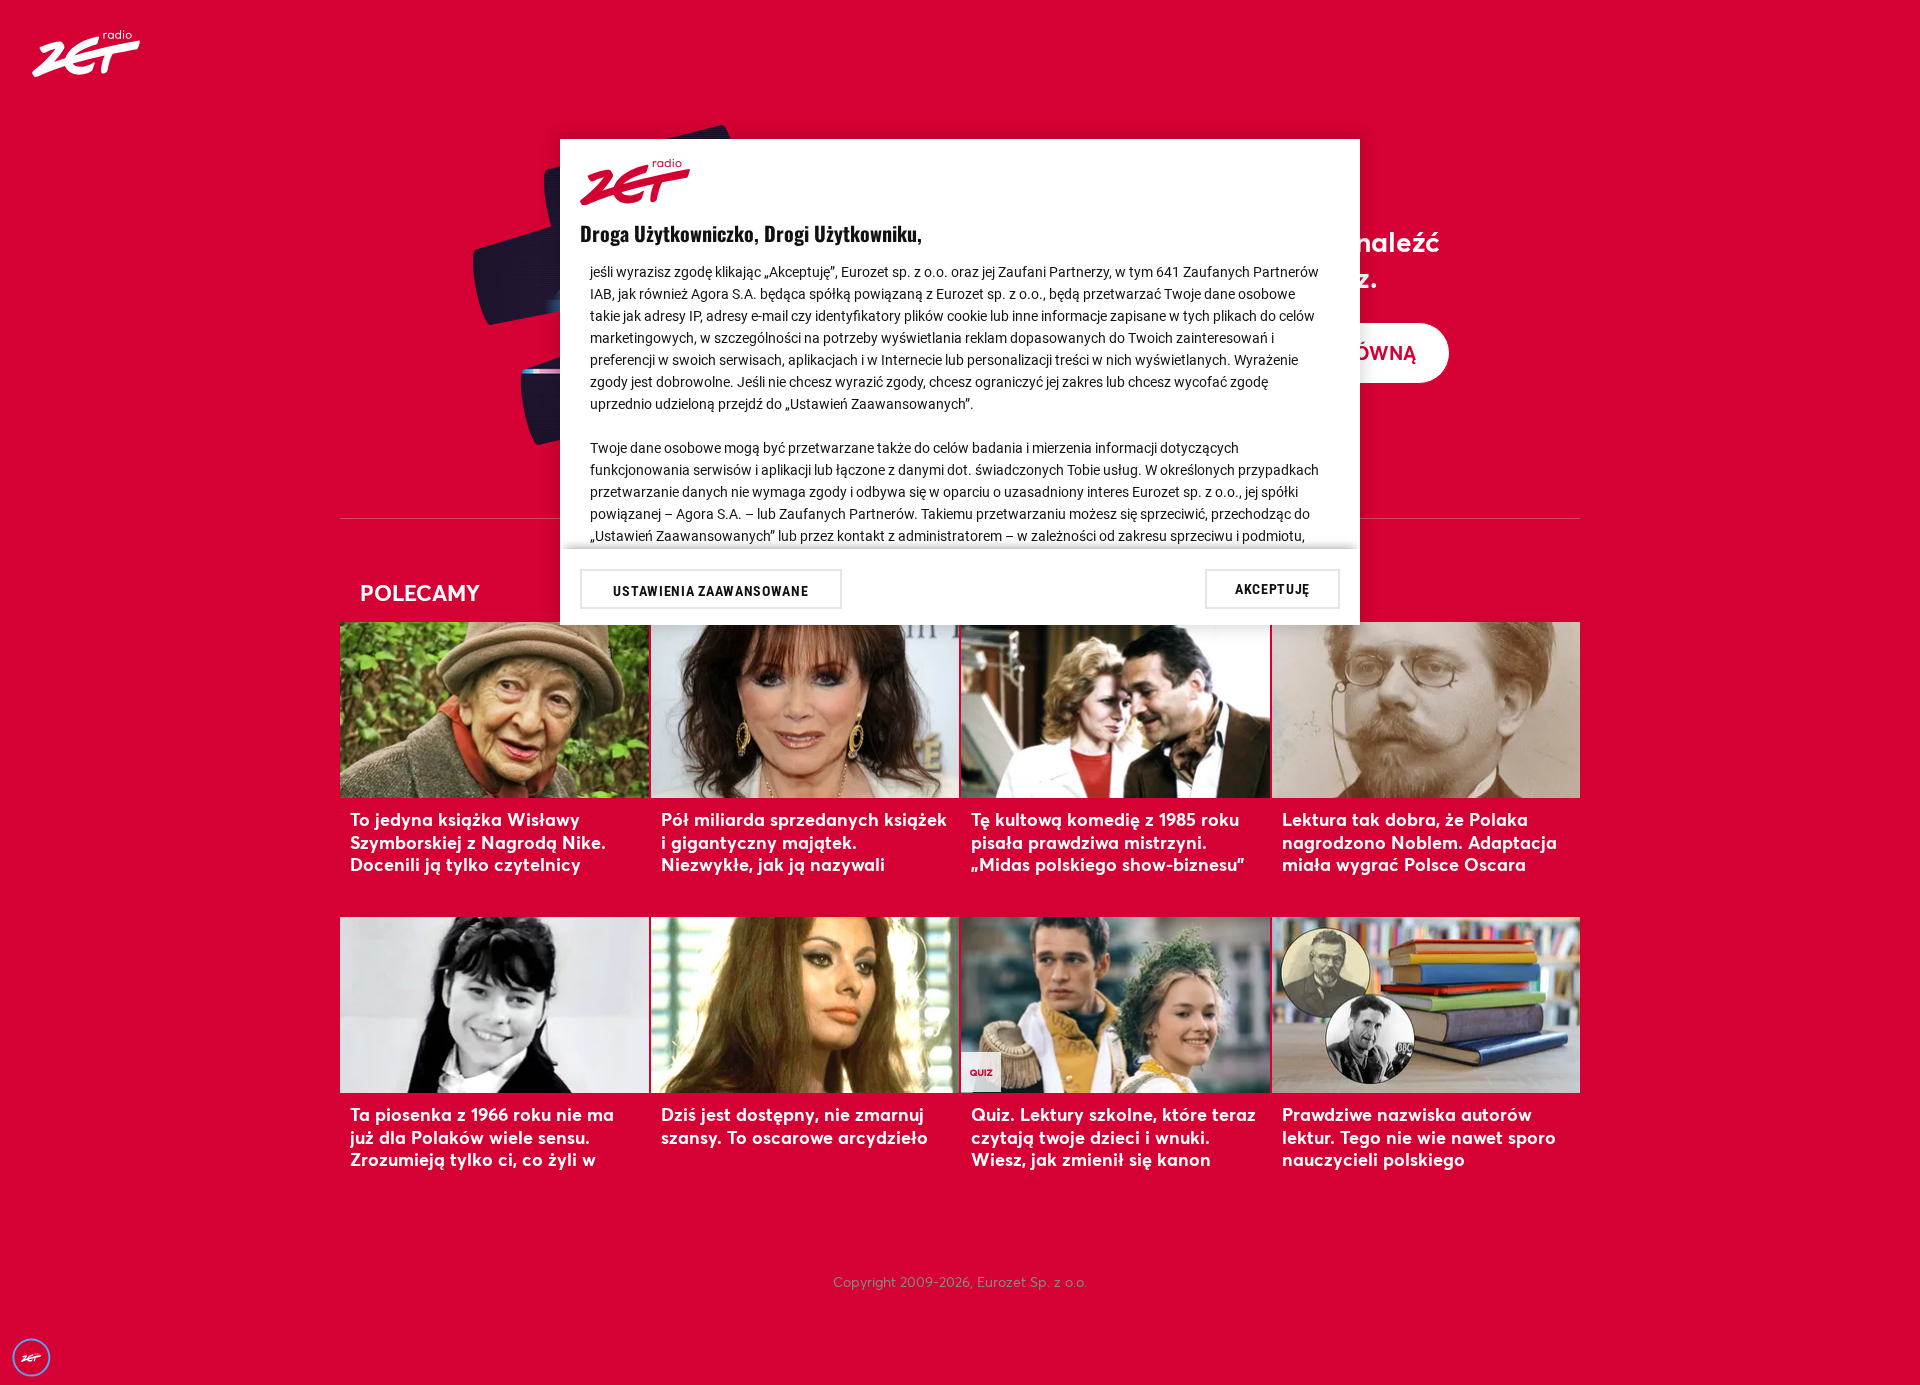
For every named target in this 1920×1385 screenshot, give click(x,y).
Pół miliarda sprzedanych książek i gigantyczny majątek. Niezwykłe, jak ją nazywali (804, 841)
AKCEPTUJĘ (1272, 588)
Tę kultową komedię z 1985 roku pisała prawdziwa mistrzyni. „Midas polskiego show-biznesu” (1107, 841)
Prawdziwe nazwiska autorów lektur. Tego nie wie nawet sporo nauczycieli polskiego (1419, 1136)
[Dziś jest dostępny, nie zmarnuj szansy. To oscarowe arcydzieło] (805, 1004)
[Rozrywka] (86, 70)
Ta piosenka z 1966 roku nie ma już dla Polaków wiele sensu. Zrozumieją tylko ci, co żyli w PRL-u (482, 1147)
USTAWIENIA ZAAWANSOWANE (710, 591)
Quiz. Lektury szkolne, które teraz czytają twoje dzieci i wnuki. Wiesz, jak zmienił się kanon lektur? (1113, 1147)
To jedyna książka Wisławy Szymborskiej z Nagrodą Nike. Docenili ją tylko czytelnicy (478, 841)
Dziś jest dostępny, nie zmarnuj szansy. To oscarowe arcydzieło (794, 1125)
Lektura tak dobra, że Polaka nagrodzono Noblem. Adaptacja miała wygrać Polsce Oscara (1419, 841)
